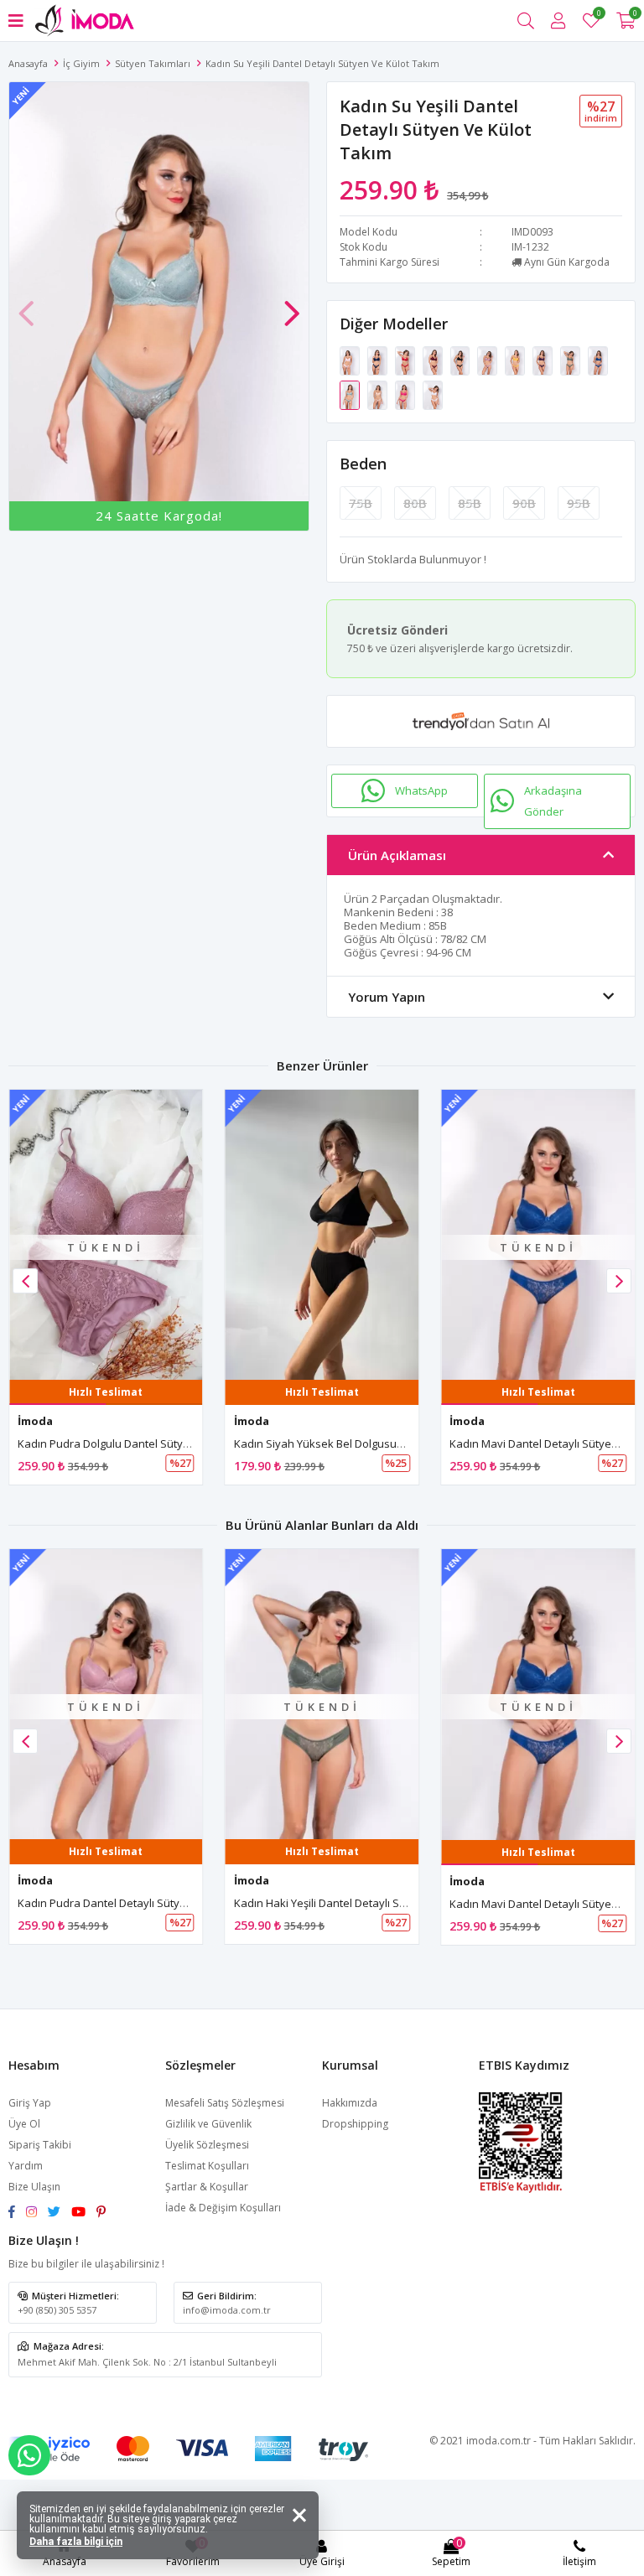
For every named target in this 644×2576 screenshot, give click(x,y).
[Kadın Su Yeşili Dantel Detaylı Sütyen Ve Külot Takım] (351, 394)
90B (524, 503)
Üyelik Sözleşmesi (207, 2145)
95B (579, 503)
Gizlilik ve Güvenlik (208, 2124)
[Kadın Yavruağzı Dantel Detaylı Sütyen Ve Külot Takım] (379, 394)
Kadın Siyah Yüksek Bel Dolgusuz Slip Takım (345, 1443)
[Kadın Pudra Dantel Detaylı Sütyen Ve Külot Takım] (488, 360)
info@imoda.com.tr (227, 2310)
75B (361, 503)
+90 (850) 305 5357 (57, 2310)
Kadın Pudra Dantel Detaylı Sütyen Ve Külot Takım (144, 1903)
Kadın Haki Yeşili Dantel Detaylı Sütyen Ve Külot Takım (370, 1903)
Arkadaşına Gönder (553, 801)
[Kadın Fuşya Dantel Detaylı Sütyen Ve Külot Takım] (406, 394)
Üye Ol (24, 2124)
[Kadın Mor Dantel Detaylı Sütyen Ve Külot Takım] (544, 360)
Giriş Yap (30, 2103)
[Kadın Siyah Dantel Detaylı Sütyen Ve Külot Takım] (462, 360)
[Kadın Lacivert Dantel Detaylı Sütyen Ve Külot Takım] (379, 360)
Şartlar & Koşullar (207, 2187)
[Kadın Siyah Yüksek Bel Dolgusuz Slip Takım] (322, 1235)
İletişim (579, 2561)
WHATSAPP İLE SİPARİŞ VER (29, 2455)
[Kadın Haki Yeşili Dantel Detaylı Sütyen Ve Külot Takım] (571, 360)
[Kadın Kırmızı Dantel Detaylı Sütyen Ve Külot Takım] (406, 360)
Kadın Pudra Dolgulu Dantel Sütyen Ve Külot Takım (145, 1443)
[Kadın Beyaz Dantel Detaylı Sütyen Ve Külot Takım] (433, 394)
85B (470, 503)
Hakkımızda (350, 2103)
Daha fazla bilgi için (76, 2542)
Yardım (26, 2166)
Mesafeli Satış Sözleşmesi (225, 2103)
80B (415, 503)
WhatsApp (421, 790)
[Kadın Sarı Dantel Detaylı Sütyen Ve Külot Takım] (516, 360)
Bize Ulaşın (34, 2187)
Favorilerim (598, 16)
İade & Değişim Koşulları (223, 2208)
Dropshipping (355, 2124)
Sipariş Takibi (40, 2145)
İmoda (35, 1421)
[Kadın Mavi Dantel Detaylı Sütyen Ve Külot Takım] (598, 360)
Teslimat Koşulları (207, 2166)
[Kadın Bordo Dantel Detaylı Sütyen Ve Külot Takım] (434, 360)
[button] (292, 305)
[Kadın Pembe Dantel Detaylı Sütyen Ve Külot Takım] (351, 360)
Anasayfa (28, 63)
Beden (363, 464)
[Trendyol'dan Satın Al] (481, 721)
